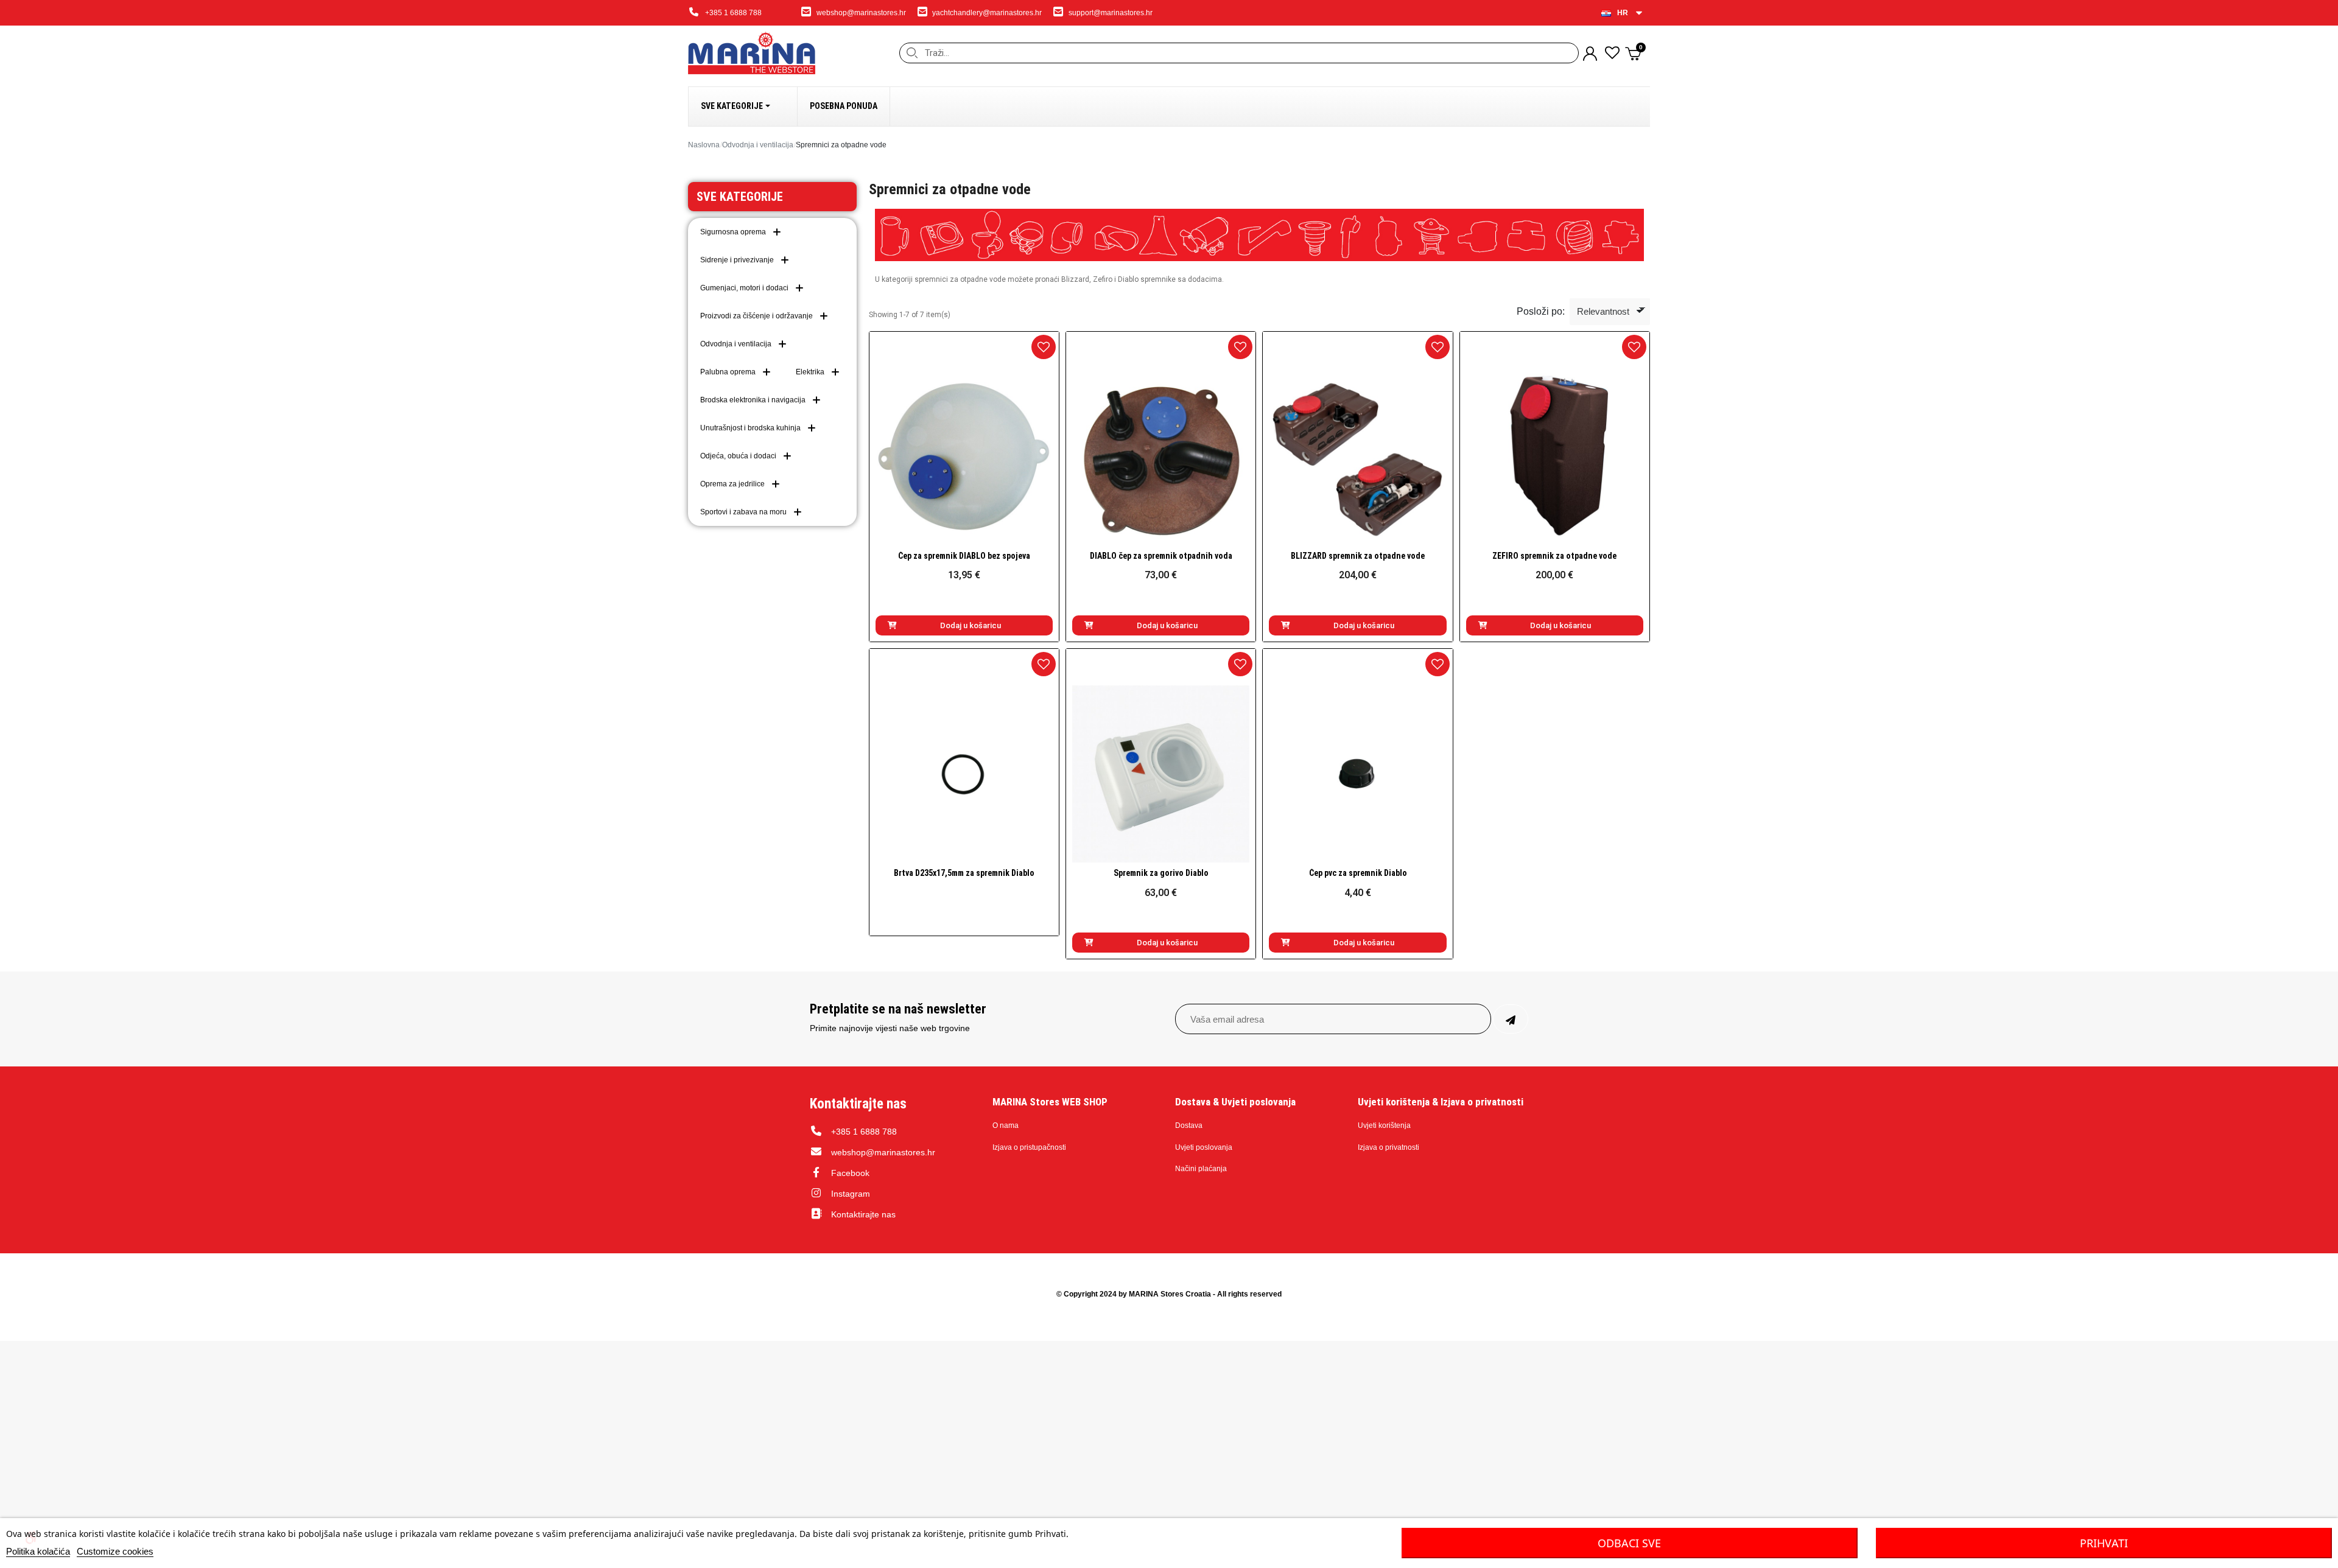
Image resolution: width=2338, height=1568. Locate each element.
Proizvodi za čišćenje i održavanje (757, 316)
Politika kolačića (38, 1551)
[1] (1511, 1019)
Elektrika (810, 372)
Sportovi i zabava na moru (743, 512)
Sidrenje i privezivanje (737, 260)
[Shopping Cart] (1634, 53)
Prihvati (2104, 1543)
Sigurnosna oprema (733, 232)
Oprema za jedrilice (732, 484)
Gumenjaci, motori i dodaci (744, 288)
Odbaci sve (1629, 1543)
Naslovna (704, 145)
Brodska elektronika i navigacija (753, 400)
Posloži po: (1541, 311)
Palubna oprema (728, 372)
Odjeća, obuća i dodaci (738, 456)
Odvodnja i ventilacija (758, 145)
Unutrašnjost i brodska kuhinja (750, 428)
